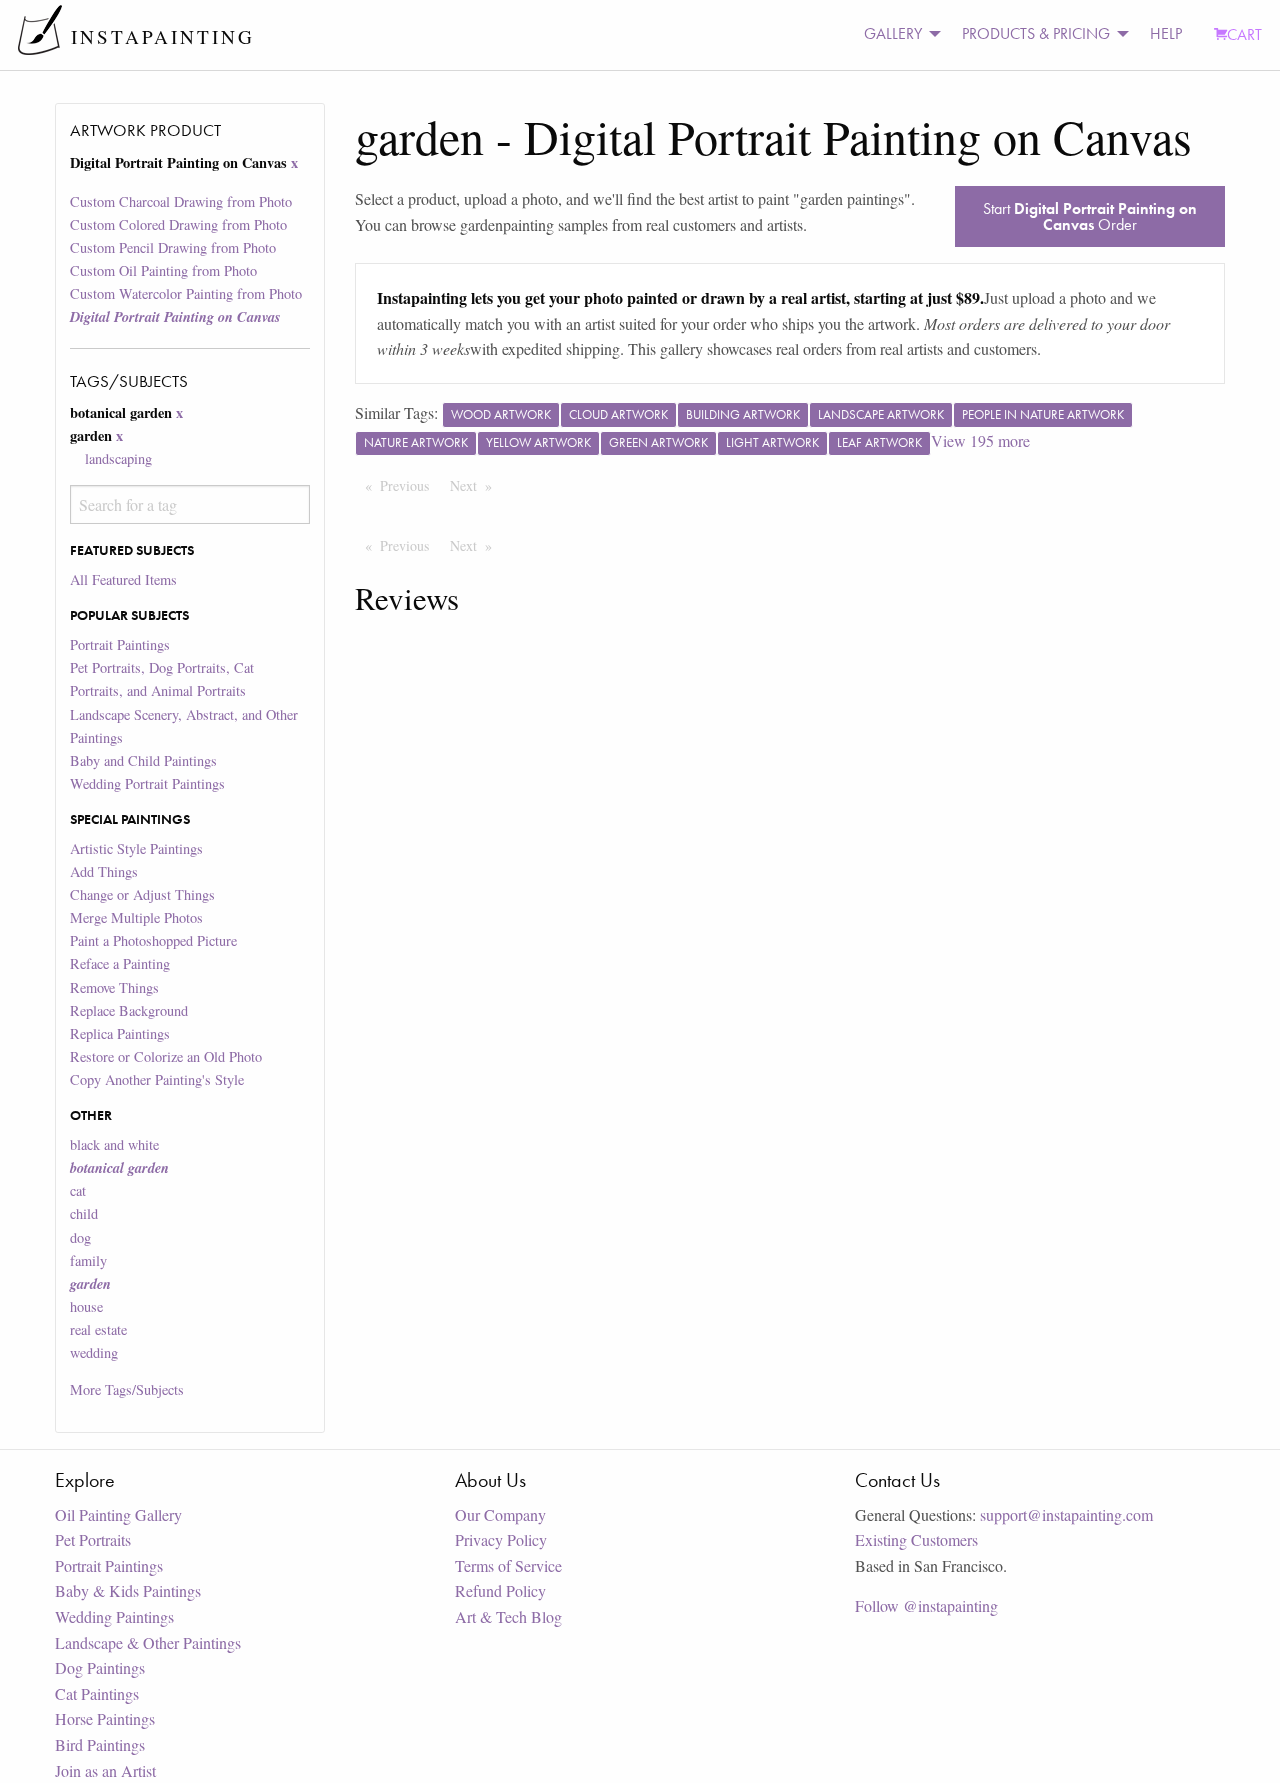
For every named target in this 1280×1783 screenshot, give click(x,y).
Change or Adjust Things (142, 894)
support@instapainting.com (1066, 1514)
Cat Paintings (97, 1693)
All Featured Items (123, 579)
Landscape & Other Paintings (148, 1642)
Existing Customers (916, 1539)
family (88, 1260)
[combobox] (189, 504)
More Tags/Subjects (127, 1389)
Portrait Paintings (120, 644)
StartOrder (1090, 216)
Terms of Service (508, 1565)
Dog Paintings (100, 1667)
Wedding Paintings (114, 1616)
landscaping (118, 458)
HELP (1166, 33)
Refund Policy (500, 1590)
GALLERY (893, 33)
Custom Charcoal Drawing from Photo (181, 201)
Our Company (500, 1514)
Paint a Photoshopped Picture (153, 940)
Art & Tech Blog (508, 1616)
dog (80, 1237)
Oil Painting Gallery (118, 1514)
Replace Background (129, 1010)
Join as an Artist (105, 1770)
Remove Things (114, 987)
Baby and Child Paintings (143, 760)
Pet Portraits (93, 1539)
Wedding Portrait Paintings (147, 783)
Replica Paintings (120, 1033)
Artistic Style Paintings (136, 848)
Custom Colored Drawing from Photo (178, 224)
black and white (114, 1144)
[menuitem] (897, 34)
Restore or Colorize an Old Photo (166, 1056)
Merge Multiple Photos (136, 917)
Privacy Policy (501, 1539)
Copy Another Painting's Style (157, 1079)
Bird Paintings (100, 1744)
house (86, 1306)
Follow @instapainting (926, 1605)
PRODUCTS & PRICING (1036, 33)
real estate (98, 1329)
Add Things (104, 871)
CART (1244, 34)
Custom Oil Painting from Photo (163, 270)
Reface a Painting (120, 963)
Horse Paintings (105, 1718)
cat (78, 1190)
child (84, 1213)
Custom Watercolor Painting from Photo (186, 293)
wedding (94, 1352)
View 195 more (980, 440)
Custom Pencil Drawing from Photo (173, 247)
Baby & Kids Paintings (128, 1590)
